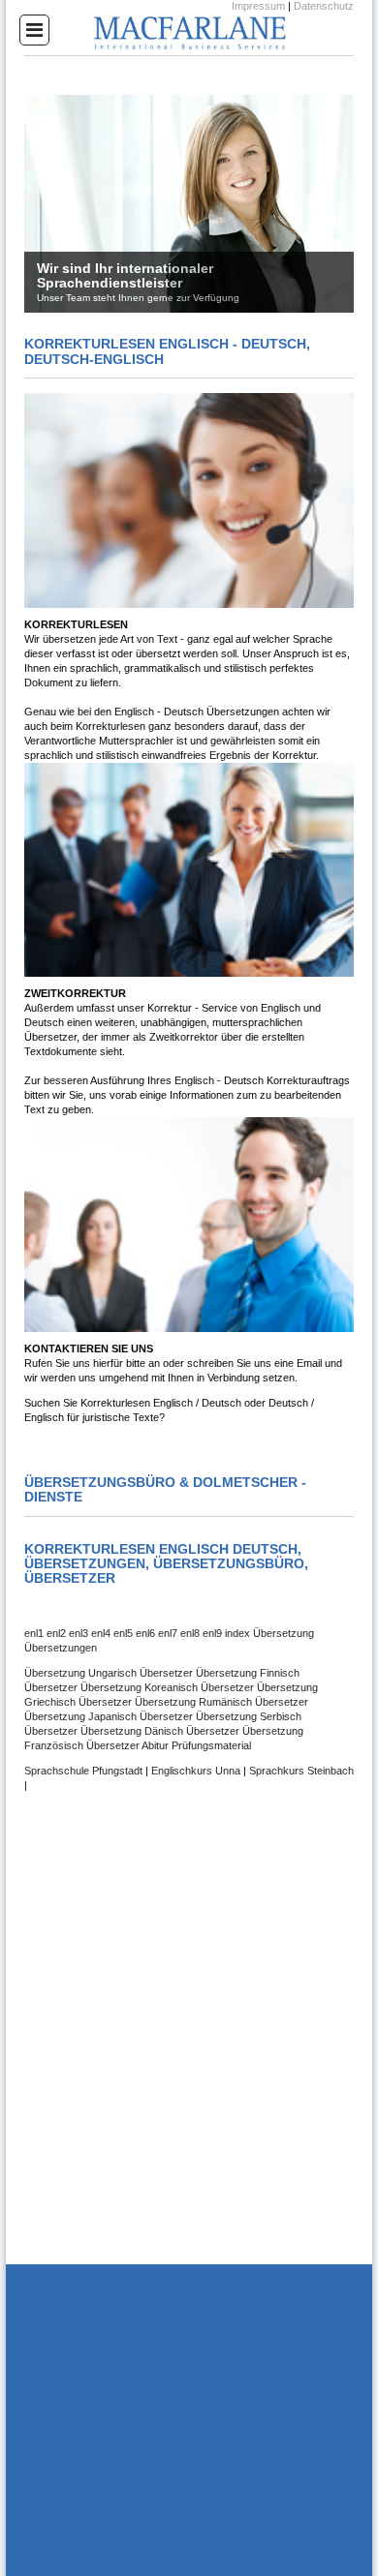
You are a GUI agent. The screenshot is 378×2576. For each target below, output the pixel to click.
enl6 (145, 1633)
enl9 (212, 1633)
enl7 (168, 1633)
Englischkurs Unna (196, 1771)
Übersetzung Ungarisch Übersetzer (109, 1673)
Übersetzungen (61, 1648)
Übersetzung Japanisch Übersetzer (109, 1716)
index (237, 1633)
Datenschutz (324, 6)
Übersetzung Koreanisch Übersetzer (167, 1687)
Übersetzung (283, 1633)
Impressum (258, 6)
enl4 (101, 1633)
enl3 (79, 1633)
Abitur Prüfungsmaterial (196, 1745)
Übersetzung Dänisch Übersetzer (160, 1731)
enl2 (56, 1633)
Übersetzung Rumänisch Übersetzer (221, 1702)
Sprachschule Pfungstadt (83, 1771)
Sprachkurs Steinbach (301, 1771)
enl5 (123, 1633)
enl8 (190, 1633)
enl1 (34, 1633)
